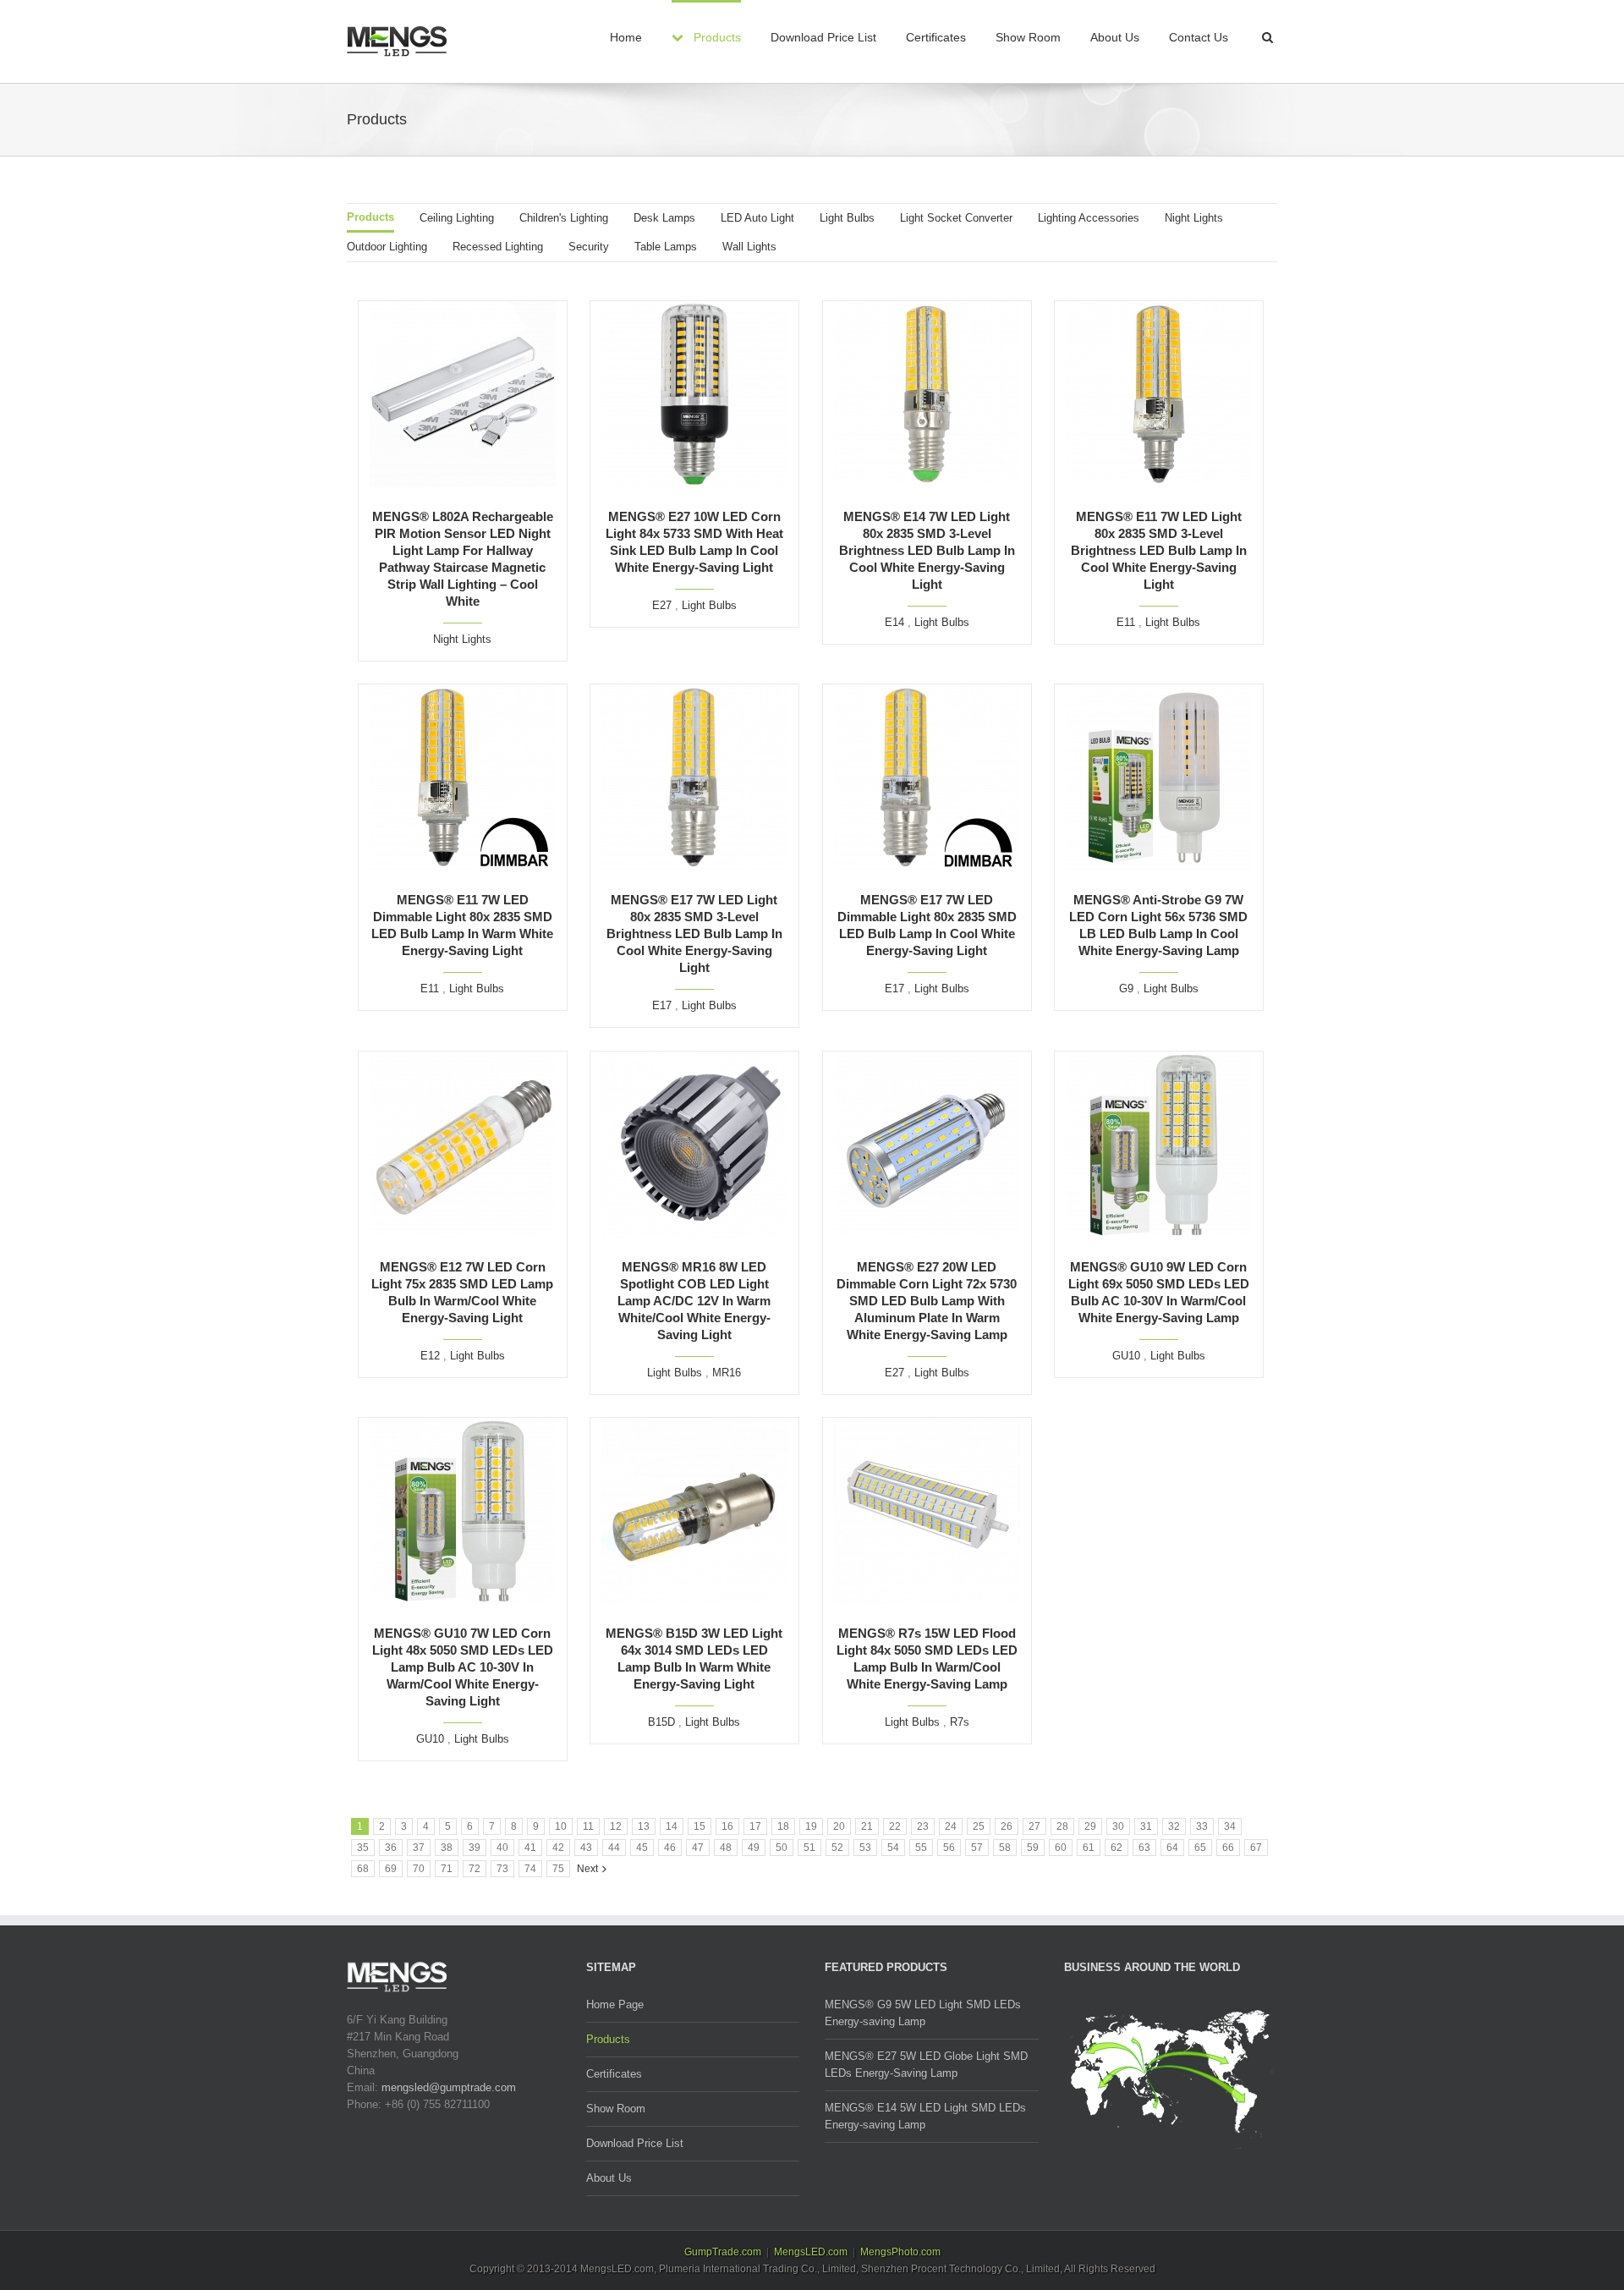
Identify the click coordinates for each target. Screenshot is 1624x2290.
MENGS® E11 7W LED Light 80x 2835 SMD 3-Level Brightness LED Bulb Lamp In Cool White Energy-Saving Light (1159, 550)
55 (921, 1848)
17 (755, 1826)
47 (698, 1848)
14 (672, 1826)
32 (1174, 1826)
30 (1118, 1826)
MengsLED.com (811, 2252)
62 (1116, 1848)
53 (865, 1848)
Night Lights (1194, 218)
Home (626, 37)
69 (391, 1869)
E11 (1126, 622)
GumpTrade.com (723, 2252)
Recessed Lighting (498, 247)
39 (475, 1848)
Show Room (1028, 37)
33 (1202, 1826)
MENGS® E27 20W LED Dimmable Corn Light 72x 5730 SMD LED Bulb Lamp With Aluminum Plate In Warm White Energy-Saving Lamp (927, 1301)
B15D (661, 1722)
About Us (1115, 37)
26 (1007, 1826)
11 (588, 1826)
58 (1005, 1848)
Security (589, 247)
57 (977, 1848)
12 (616, 1826)
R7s (960, 1722)
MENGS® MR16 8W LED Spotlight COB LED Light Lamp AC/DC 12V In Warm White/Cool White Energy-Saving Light (694, 1301)
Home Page (615, 2004)
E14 (894, 622)
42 (558, 1848)
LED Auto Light (757, 218)
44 (614, 1848)
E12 (430, 1356)
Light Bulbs (847, 218)
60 (1061, 1848)
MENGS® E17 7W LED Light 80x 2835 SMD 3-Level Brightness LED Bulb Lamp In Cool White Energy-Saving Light (694, 934)
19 (811, 1826)
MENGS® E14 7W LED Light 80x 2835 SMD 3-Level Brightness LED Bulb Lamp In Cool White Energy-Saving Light (927, 550)
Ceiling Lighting (457, 218)
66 (1228, 1848)
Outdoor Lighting (387, 247)
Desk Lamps (664, 218)
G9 (1126, 988)
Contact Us (1199, 37)
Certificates (936, 37)
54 (893, 1848)
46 (670, 1848)
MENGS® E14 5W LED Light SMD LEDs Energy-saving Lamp (925, 2116)
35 (363, 1848)
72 (475, 1869)
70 (419, 1869)
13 (644, 1826)
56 (949, 1848)
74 (530, 1869)
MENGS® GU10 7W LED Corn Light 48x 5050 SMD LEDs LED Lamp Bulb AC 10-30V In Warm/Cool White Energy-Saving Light (463, 1667)
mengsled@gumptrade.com (449, 2087)
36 (391, 1848)
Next (587, 1869)
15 (700, 1826)
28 (1062, 1826)
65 (1200, 1848)
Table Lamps (666, 247)
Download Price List (823, 37)
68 (363, 1869)
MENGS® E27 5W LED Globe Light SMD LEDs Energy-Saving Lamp (926, 2065)
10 (561, 1826)
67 (1256, 1848)
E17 (662, 1005)
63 (1144, 1848)
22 (895, 1826)
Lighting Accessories (1089, 218)
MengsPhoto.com (900, 2252)
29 (1090, 1826)
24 (951, 1826)
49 (754, 1848)
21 (867, 1826)
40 (502, 1848)
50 (782, 1848)
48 (726, 1848)
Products (370, 217)
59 (1033, 1848)
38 (447, 1848)
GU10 (1126, 1356)
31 (1146, 1826)
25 (979, 1826)
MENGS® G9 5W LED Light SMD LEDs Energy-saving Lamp (923, 2013)
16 (727, 1826)
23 (923, 1826)
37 (419, 1848)
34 (1230, 1826)
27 (1034, 1826)
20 (839, 1826)
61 (1089, 1848)
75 (558, 1869)
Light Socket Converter (956, 218)
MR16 (727, 1373)
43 (586, 1848)
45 (642, 1848)
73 (502, 1869)
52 (837, 1848)
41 (530, 1848)
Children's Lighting (564, 218)
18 (783, 1826)
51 (809, 1848)
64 (1172, 1848)
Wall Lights (749, 247)
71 (447, 1869)
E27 (662, 605)
